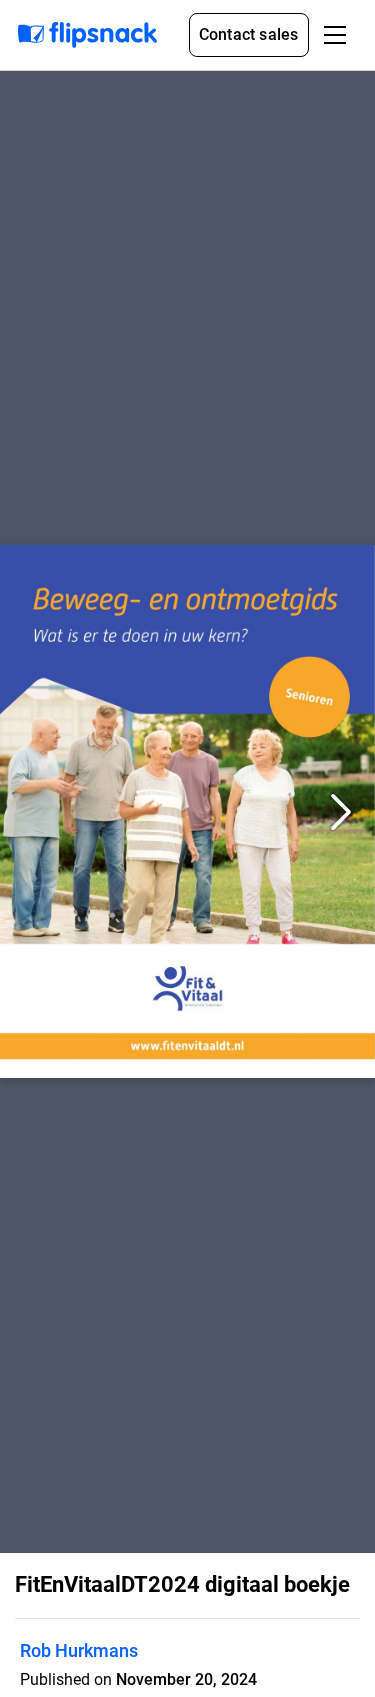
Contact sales (249, 34)
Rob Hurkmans (79, 1650)
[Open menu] (335, 35)
